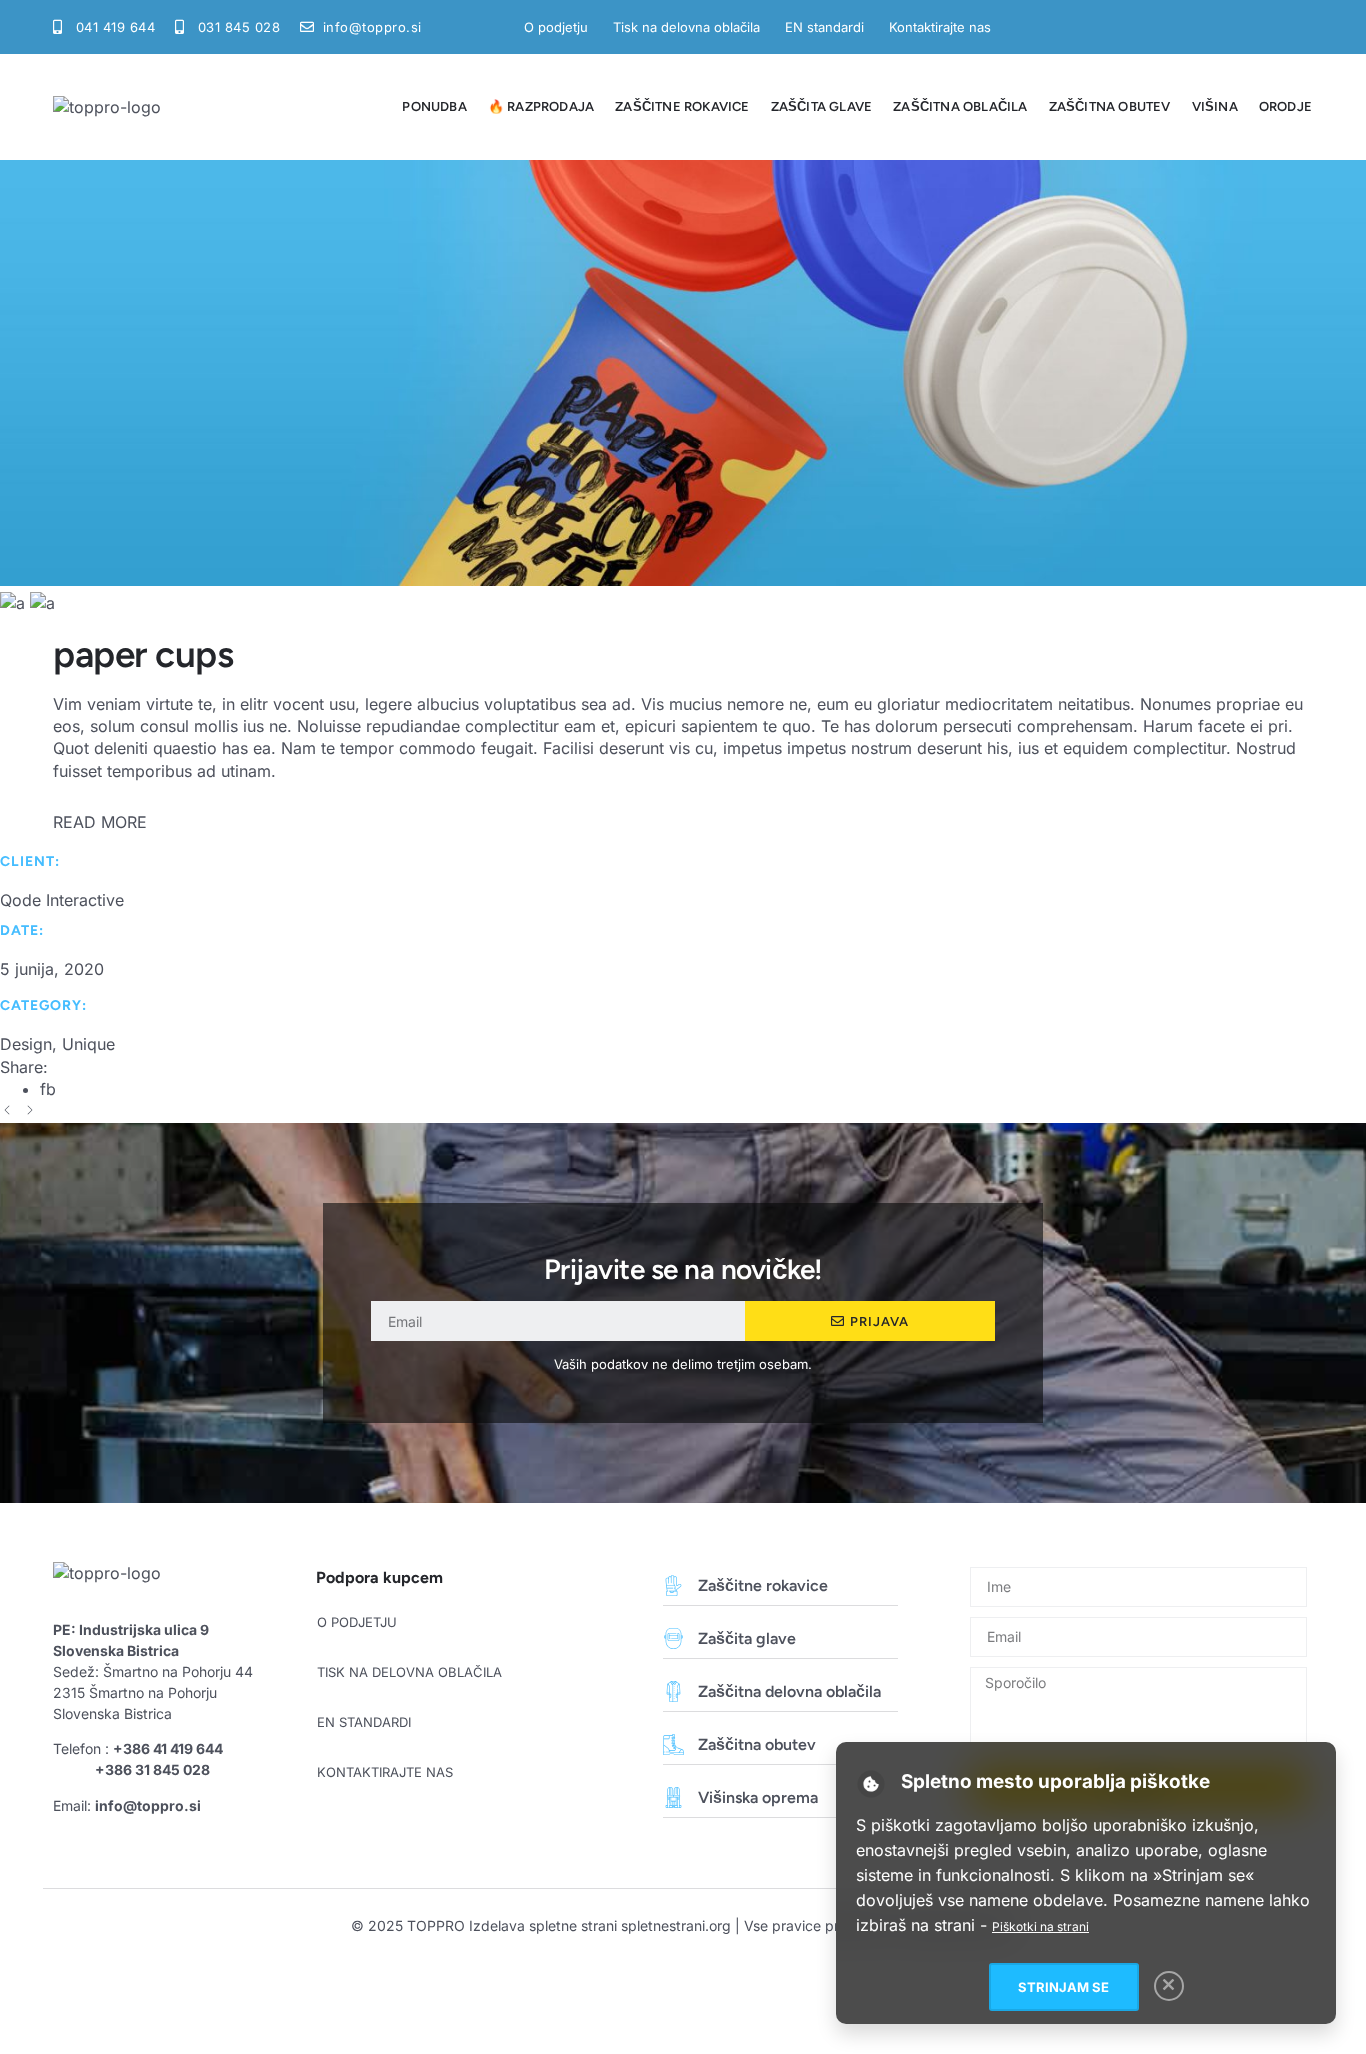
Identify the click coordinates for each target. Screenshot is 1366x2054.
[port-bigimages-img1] (683, 580)
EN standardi (824, 27)
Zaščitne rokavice (682, 106)
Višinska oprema (758, 1797)
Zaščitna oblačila (960, 106)
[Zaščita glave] (673, 1638)
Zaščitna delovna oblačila (789, 1691)
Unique (88, 1044)
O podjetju (556, 27)
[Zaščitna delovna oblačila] (673, 1691)
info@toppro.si (148, 1805)
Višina (1215, 106)
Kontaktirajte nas (940, 27)
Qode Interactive (62, 900)
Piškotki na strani (1040, 1926)
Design (26, 1044)
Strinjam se (1063, 1987)
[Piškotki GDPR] (871, 1783)
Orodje (1285, 106)
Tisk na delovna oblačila (686, 27)
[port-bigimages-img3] (42, 603)
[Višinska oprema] (673, 1797)
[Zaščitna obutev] (673, 1744)
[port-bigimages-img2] (15, 603)
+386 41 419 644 (168, 1748)
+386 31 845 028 (152, 1769)
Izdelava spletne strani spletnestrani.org (600, 1925)
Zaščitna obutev (1110, 106)
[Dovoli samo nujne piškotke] (1169, 1986)
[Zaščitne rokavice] (673, 1585)
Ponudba (434, 106)
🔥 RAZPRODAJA (541, 106)
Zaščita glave (822, 106)
